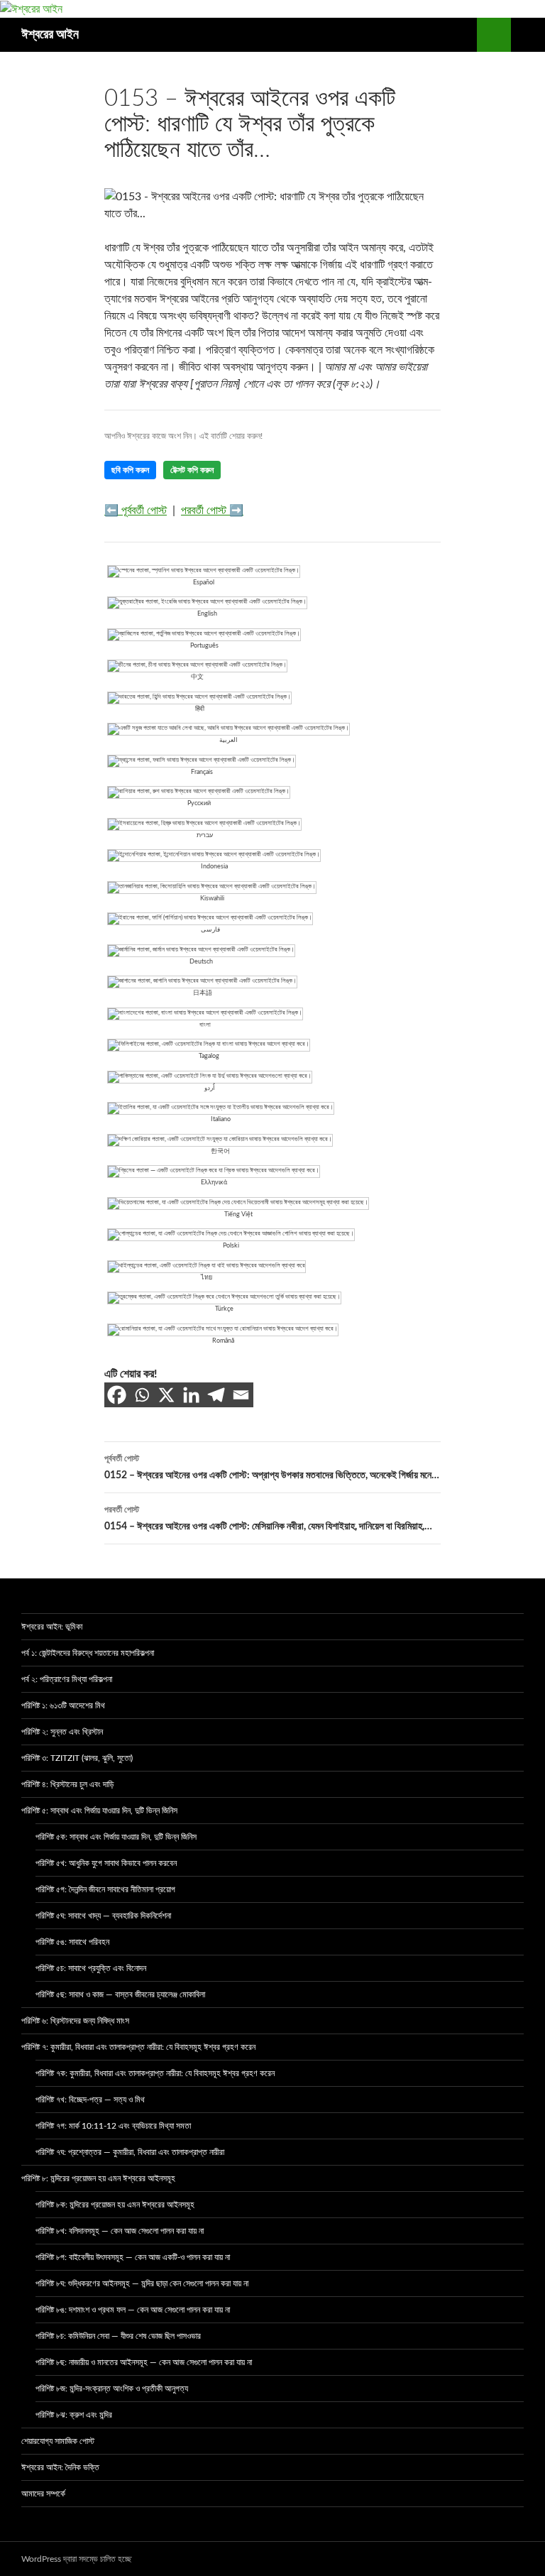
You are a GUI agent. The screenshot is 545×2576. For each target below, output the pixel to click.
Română (223, 1341)
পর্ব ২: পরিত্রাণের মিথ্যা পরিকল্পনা (67, 1679)
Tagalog (209, 1056)
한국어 (220, 1151)
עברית (205, 835)
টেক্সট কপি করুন (192, 470)
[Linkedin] (191, 1395)
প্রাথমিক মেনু (528, 35)
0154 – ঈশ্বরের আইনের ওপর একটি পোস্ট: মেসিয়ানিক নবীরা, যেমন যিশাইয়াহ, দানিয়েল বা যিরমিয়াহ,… (268, 1518)
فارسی (210, 930)
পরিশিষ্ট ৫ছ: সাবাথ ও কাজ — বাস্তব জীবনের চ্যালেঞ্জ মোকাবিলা (120, 1994)
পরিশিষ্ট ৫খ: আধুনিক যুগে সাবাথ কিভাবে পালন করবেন (106, 1863)
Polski (231, 1246)
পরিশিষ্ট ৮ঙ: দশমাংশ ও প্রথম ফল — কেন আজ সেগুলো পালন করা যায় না (133, 2310)
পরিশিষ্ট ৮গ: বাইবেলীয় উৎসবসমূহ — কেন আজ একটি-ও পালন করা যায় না (133, 2257)
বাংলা (205, 1025)
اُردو (210, 1088)
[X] (166, 1395)
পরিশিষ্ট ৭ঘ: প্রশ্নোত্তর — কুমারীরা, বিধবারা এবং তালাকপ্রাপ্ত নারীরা (130, 2152)
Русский (199, 803)
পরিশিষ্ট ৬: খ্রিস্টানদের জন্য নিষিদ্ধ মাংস (75, 2021)
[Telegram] (216, 1395)
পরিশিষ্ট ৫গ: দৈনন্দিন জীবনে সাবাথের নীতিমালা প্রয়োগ (105, 1889)
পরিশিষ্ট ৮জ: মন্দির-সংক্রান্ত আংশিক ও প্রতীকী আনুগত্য (112, 2389)
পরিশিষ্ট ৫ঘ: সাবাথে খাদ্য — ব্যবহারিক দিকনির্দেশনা (103, 1916)
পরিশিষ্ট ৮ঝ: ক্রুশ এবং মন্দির (74, 2415)
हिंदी (200, 709)
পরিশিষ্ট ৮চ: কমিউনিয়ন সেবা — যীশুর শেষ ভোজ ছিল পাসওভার (118, 2336)
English (207, 614)
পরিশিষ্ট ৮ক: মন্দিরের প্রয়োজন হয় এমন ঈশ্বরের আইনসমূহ (115, 2205)
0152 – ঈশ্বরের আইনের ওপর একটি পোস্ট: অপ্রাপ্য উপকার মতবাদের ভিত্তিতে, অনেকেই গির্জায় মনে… (272, 1467)
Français (202, 772)
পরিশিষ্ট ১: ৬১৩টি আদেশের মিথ (63, 1705)
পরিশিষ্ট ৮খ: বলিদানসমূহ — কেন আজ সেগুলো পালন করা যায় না (120, 2231)
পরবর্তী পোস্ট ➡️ (212, 511)
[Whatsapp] (142, 1395)
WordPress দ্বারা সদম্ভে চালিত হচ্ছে (76, 2559)
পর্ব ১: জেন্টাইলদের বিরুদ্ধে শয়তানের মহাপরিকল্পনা (88, 1653)
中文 (197, 677)
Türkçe (224, 1309)
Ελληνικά (214, 1183)
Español (204, 583)
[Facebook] (117, 1395)
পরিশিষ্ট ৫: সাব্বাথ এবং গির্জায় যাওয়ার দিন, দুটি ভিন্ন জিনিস (99, 1811)
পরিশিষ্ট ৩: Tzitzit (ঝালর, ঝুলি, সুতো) (77, 1758)
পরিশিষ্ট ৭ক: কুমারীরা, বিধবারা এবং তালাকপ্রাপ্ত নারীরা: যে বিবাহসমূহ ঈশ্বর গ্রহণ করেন (155, 2073)
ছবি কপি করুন (130, 470)
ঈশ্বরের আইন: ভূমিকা (52, 1627)
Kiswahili (212, 899)
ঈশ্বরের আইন (50, 35)
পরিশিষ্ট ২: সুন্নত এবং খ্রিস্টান (62, 1732)
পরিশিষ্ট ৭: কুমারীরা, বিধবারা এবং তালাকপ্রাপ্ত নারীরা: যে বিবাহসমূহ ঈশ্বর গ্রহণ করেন (138, 2047)
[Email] (241, 1395)
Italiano (221, 1119)
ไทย (207, 1278)
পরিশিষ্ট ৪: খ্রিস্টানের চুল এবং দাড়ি (67, 1784)
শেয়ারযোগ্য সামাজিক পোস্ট (58, 2441)
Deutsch (201, 962)
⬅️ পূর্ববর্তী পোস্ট (136, 511)
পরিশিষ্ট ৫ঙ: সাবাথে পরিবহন (72, 1942)
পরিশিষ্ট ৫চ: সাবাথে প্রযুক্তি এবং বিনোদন (91, 1968)
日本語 (203, 993)
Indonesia (214, 867)
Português (204, 646)
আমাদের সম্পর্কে (43, 2494)
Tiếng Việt (238, 1215)
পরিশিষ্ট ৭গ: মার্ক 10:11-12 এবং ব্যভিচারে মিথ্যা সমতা (113, 2126)
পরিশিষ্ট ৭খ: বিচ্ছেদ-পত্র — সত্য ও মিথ (90, 2100)
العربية (229, 740)
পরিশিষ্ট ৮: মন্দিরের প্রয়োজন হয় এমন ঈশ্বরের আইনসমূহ (98, 2178)
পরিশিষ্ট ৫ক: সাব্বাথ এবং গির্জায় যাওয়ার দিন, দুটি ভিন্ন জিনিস (116, 1837)
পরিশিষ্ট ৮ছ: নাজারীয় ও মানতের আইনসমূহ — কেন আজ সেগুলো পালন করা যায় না (144, 2362)
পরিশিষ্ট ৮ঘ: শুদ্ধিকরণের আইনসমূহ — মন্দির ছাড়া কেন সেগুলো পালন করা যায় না (142, 2283)
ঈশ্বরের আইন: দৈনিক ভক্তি (60, 2467)
